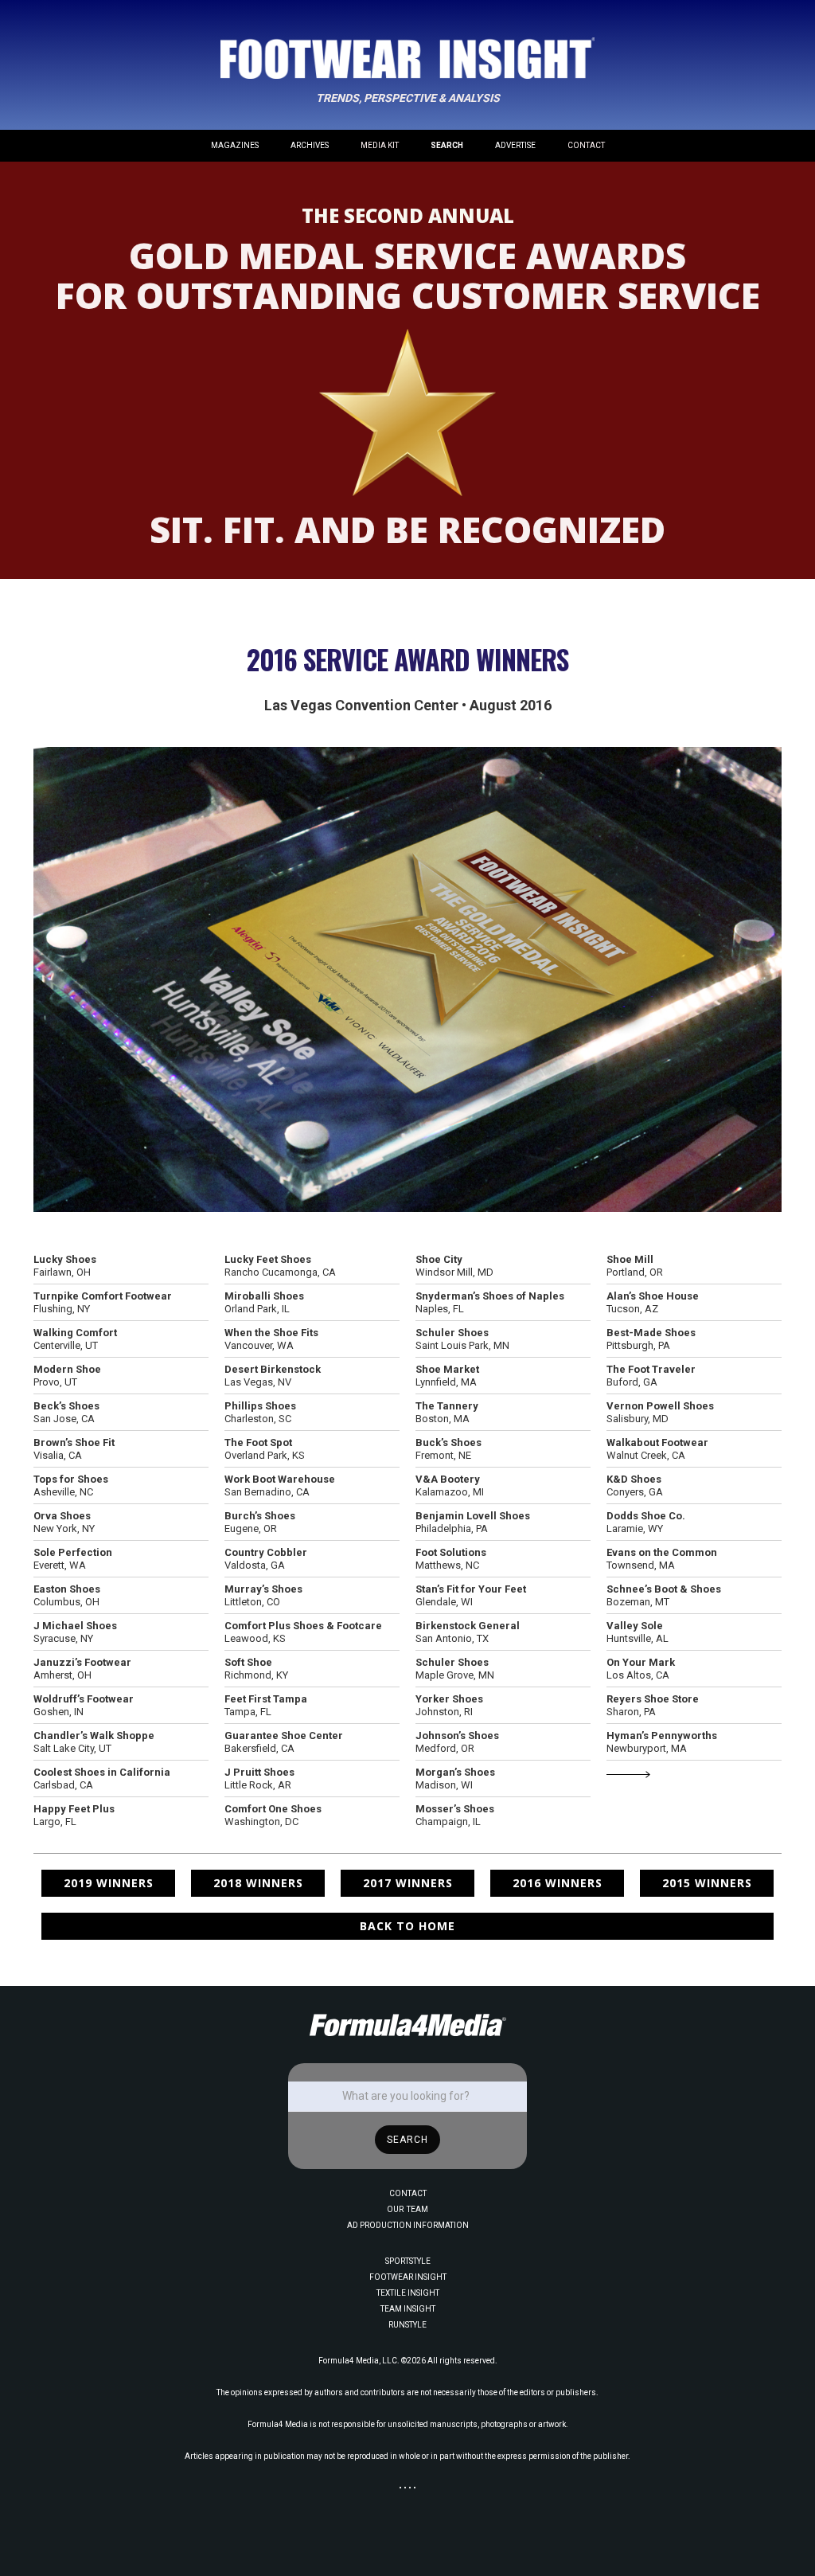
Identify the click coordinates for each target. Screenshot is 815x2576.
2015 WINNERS (707, 1883)
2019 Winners (109, 1883)
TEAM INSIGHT (408, 2309)
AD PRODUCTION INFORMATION (408, 2225)
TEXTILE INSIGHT (408, 2293)
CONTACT (586, 145)
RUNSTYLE (407, 2325)
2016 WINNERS (558, 1883)
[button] (235, 146)
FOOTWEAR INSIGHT (408, 2277)
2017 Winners (408, 1883)
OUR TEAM (407, 2209)
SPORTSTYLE (408, 2261)
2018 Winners (258, 1883)
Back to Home (407, 1926)
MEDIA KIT (380, 145)
